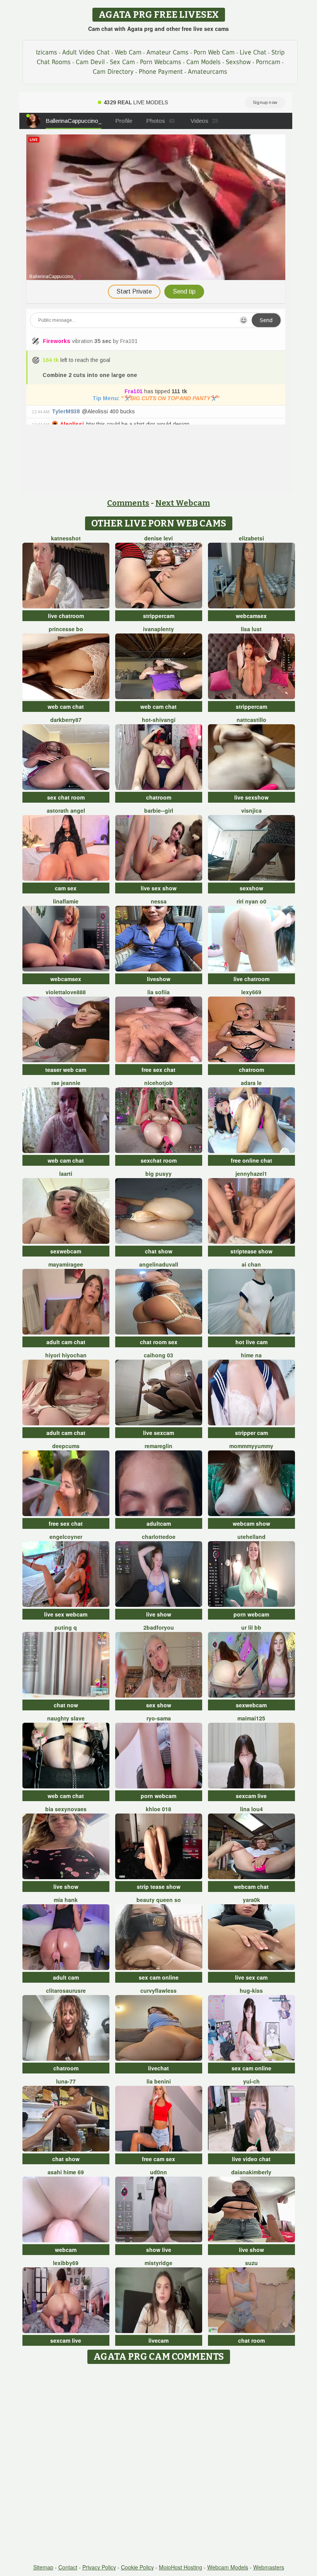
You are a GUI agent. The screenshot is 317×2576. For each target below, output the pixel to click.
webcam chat (251, 1887)
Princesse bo (66, 629)
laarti (66, 1173)
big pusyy (158, 1173)
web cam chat (66, 706)
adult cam (66, 1977)
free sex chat (158, 1070)
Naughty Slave (66, 1718)
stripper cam (251, 1433)
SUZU (251, 2263)
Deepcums (66, 1446)
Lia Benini (159, 2081)
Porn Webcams (161, 62)
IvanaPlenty (158, 629)
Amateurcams (208, 72)
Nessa (159, 901)
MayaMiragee (66, 1264)
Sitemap (43, 2567)
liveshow (159, 979)
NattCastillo (251, 720)
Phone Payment (161, 72)
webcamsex (251, 616)
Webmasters (269, 2567)
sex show (159, 1705)
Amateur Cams (168, 52)
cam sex (66, 888)
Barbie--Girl (159, 810)
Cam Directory (113, 72)
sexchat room (159, 1160)
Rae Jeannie (66, 1083)
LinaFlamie (66, 901)
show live (159, 2250)
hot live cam (251, 1342)
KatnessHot (66, 538)
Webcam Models (228, 2567)
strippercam (159, 616)
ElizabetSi (251, 538)
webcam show (251, 1523)
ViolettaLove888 (66, 992)
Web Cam (128, 52)
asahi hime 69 (66, 2172)
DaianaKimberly (251, 2172)
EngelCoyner (66, 1537)
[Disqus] (159, 2464)
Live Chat (253, 52)
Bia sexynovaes (66, 1809)
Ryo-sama (159, 1718)
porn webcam (251, 1614)
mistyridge (158, 2263)
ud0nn (158, 2172)
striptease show (251, 1251)
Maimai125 (251, 1718)
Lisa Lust (251, 629)
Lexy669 (251, 992)
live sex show (159, 888)
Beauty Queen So (159, 1900)
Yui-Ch (251, 2081)
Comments (128, 503)
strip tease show (159, 1887)
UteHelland (251, 1537)
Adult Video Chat (86, 52)
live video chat (251, 2159)
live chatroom (66, 616)
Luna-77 (66, 2081)
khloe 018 (158, 1809)
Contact (68, 2567)
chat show (159, 1251)
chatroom (159, 797)
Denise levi (158, 538)
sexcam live (251, 1796)
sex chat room (66, 797)
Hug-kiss (251, 1990)
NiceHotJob (158, 1083)
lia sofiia (158, 992)
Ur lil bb (251, 1627)
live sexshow (251, 797)
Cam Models (204, 62)
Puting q (66, 1627)
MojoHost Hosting (181, 2567)
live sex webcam (66, 1614)
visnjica (251, 810)
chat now (66, 1705)
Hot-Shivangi (159, 720)
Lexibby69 (66, 2263)
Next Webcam (183, 503)
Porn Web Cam (214, 52)
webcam (66, 2250)
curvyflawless (158, 1990)
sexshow (251, 888)
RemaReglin (158, 1446)
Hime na (251, 1355)
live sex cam (251, 1977)
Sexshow (238, 62)
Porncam (268, 62)
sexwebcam (66, 1251)
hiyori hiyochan (66, 1355)
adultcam (159, 1523)
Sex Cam (122, 62)
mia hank (66, 1900)
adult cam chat (66, 1342)
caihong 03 (158, 1355)
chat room (251, 2340)
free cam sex (158, 2159)
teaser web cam (66, 1070)
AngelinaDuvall (159, 1264)
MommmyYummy (251, 1446)
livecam (158, 2340)
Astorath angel (66, 810)
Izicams (47, 52)
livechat (158, 2068)
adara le (251, 1083)
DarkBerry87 (66, 720)
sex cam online (159, 1977)
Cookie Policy (137, 2567)
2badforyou (159, 1627)
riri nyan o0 (251, 901)
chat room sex (159, 1342)
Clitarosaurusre (66, 1990)
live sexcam (158, 1433)
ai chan (251, 1264)
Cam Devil (90, 62)
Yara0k (251, 1900)
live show (159, 1614)
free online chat (251, 1160)
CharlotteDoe (159, 1537)
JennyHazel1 (251, 1173)
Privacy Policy (99, 2567)
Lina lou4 (251, 1809)
